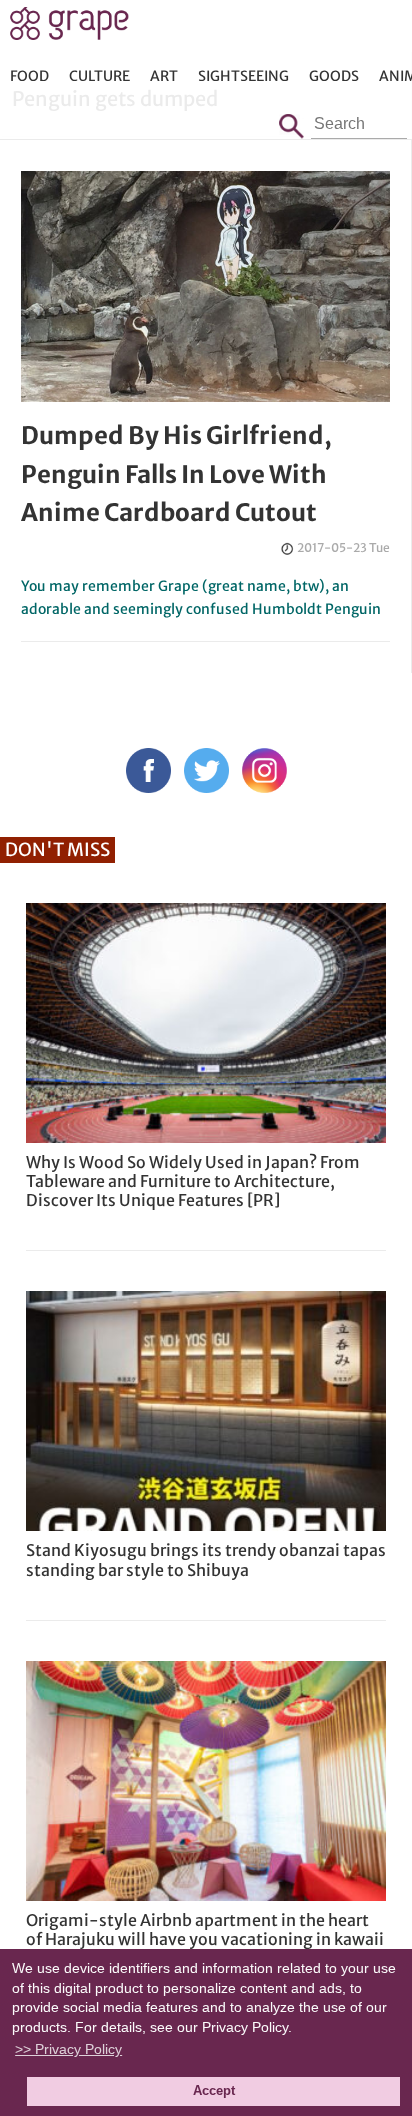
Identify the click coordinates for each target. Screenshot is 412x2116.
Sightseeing (243, 76)
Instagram (264, 770)
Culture (99, 76)
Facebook (148, 770)
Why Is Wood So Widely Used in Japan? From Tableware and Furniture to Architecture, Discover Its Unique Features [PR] (193, 1181)
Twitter (206, 770)
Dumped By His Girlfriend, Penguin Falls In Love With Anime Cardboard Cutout (176, 474)
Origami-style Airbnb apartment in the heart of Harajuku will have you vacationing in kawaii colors (205, 1939)
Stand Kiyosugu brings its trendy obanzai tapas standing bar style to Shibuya (206, 1559)
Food (29, 76)
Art (164, 76)
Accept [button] (214, 2091)
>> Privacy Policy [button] (68, 2049)
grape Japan (69, 29)
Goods (334, 76)
